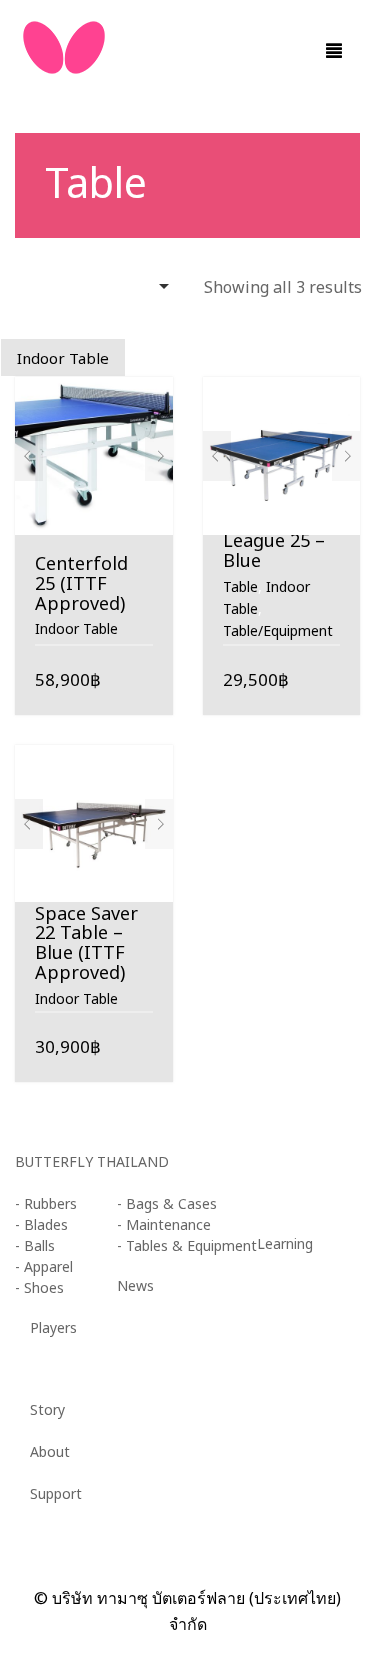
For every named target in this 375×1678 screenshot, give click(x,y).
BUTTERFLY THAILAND (92, 1162)
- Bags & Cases (167, 1204)
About (50, 1452)
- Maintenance (164, 1225)
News (135, 1286)
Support (56, 1494)
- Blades (41, 1225)
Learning (285, 1244)
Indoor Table (76, 629)
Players (53, 1328)
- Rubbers (46, 1204)
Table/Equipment (278, 631)
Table (240, 587)
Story (47, 1410)
